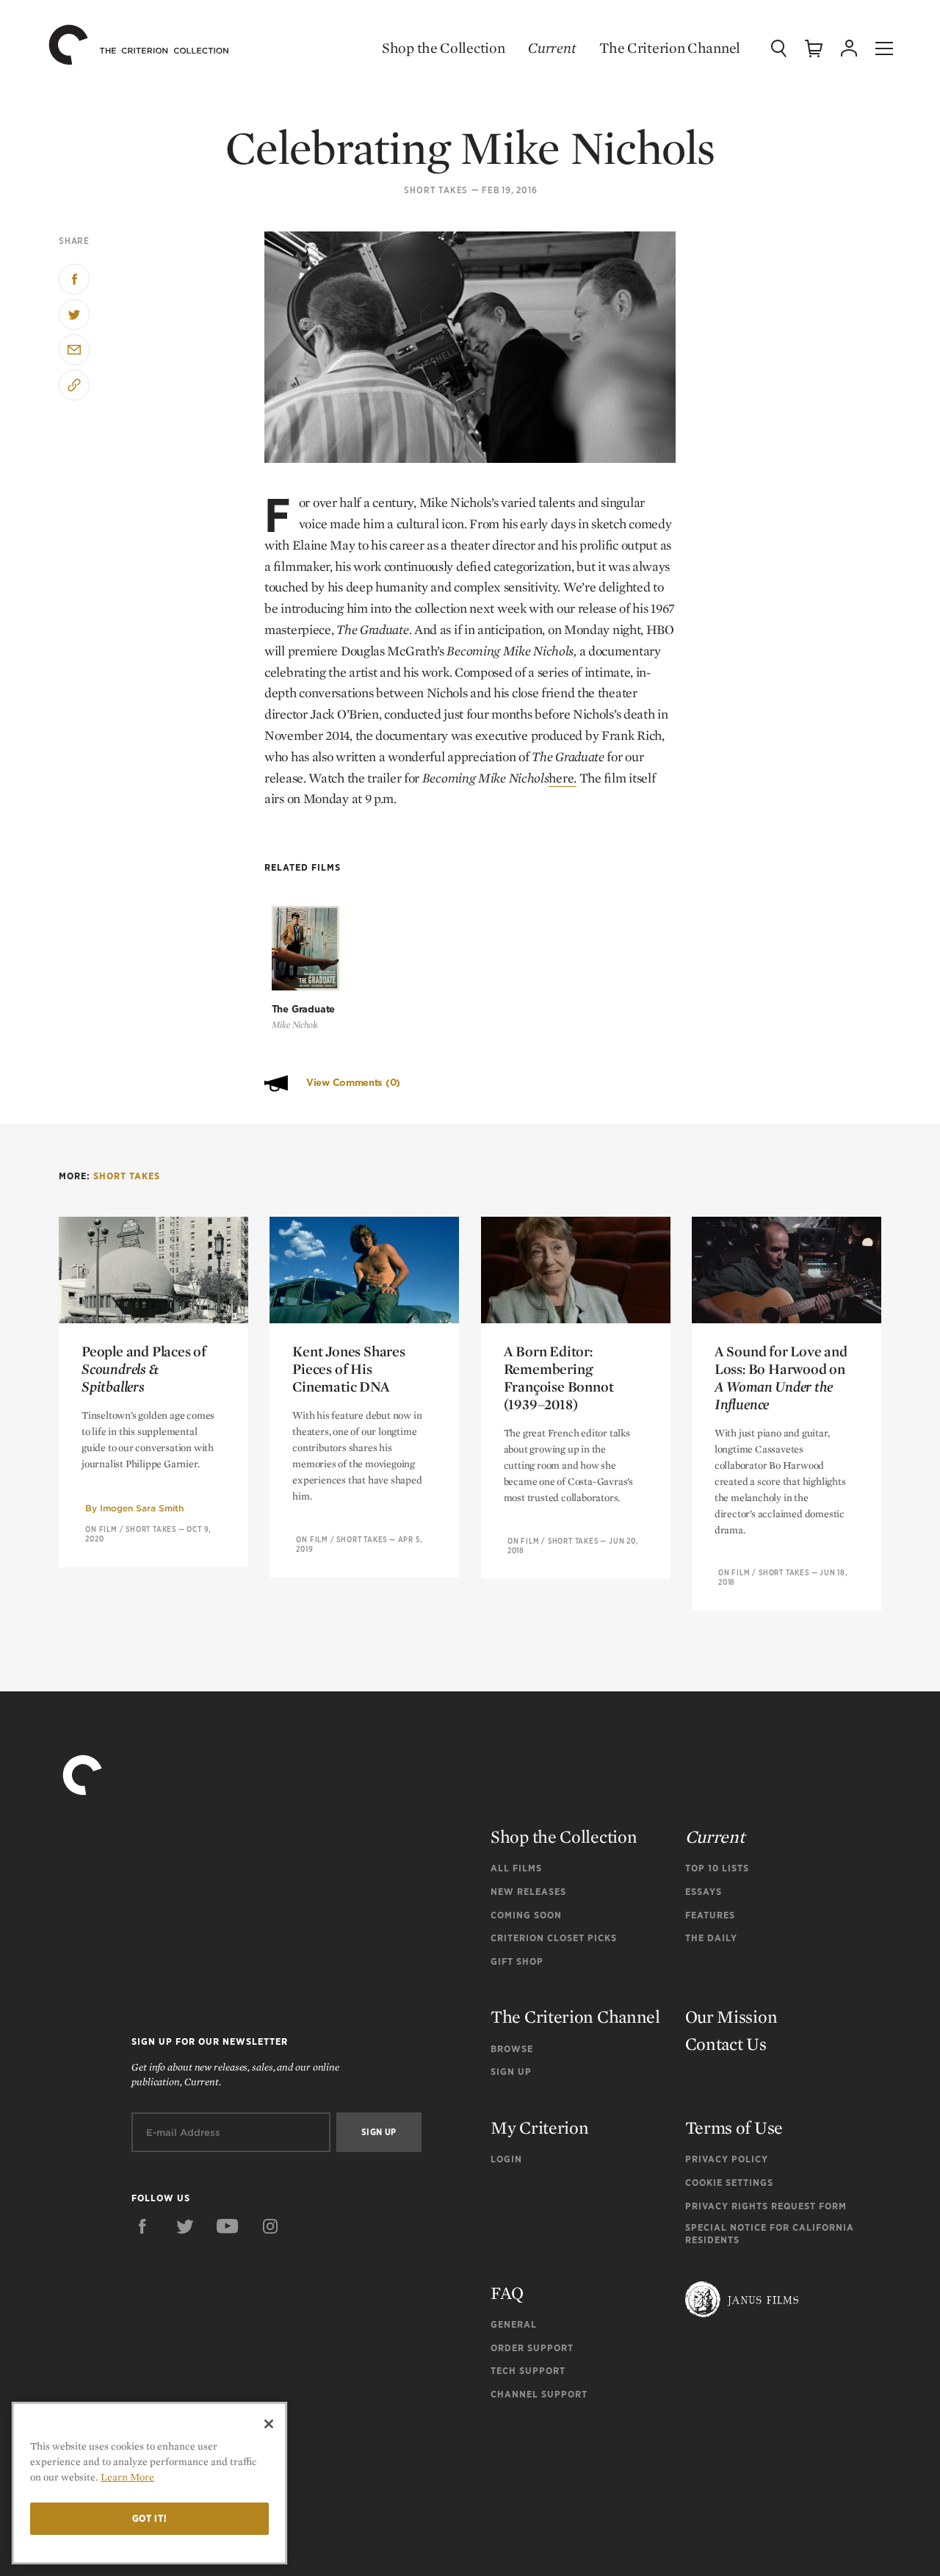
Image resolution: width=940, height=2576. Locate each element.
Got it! (150, 2518)
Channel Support (539, 2394)
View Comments (353, 1083)
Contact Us (726, 2044)
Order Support (532, 2348)
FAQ (507, 2293)
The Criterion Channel (670, 48)
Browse (512, 2049)
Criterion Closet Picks (554, 1938)
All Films (516, 1868)
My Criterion (539, 2127)
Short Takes (436, 190)
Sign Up (511, 2072)
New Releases (528, 1892)
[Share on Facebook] (74, 279)
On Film (101, 1529)
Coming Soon (526, 1915)
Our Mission (731, 2016)
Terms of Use (734, 2127)
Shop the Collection (443, 48)
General (514, 2324)
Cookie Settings (729, 2183)
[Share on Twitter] (74, 314)
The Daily (711, 1938)
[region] (149, 2483)
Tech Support (528, 2371)
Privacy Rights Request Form (766, 2206)
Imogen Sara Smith (142, 1508)
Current (552, 48)
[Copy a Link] (74, 385)
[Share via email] (74, 350)
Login (506, 2159)
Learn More (127, 2477)
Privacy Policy (727, 2159)
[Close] (269, 2424)
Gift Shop (517, 1961)
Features (710, 1915)
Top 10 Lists (717, 1868)
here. (563, 778)
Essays (704, 1892)
